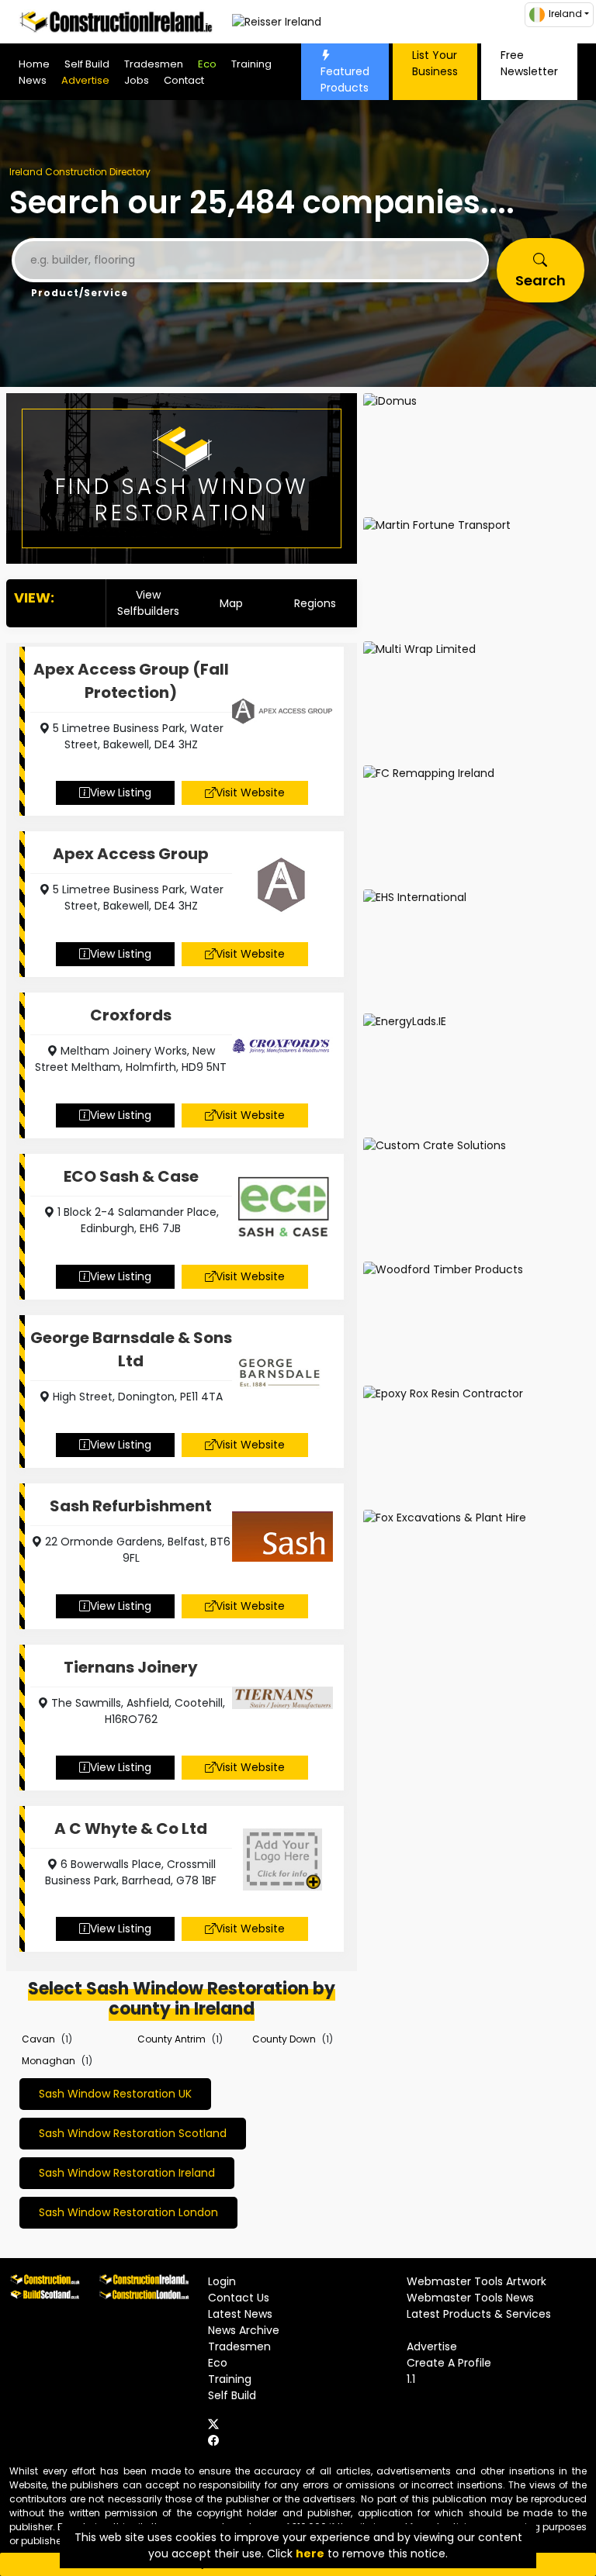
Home (34, 64)
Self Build (87, 64)
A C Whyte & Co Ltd (131, 1828)
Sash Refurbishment (131, 1506)
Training (251, 64)
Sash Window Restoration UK (115, 2094)
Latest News (240, 2314)
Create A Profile (449, 2363)
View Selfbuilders (148, 603)
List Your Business (435, 63)
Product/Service (80, 293)
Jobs (137, 80)
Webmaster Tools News (470, 2298)
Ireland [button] (565, 14)
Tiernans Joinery (131, 1667)
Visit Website (250, 792)
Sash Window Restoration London (128, 2212)
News (33, 80)
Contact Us (239, 2298)
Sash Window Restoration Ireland (127, 2173)
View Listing (121, 792)
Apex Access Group (131, 854)
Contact (184, 80)
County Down (284, 2039)
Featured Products (345, 79)
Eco (207, 64)
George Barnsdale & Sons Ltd (131, 1349)
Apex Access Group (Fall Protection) (131, 681)
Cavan (38, 2039)
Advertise (85, 80)
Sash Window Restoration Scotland (133, 2133)
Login (222, 2281)
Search (541, 280)
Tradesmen (154, 64)
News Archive (244, 2330)
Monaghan (49, 2061)
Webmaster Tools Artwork (476, 2281)
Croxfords (131, 1015)
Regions (315, 603)
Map (231, 603)
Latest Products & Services (479, 2314)
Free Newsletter (529, 63)
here (310, 2554)
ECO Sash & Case (131, 1176)
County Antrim (172, 2039)
